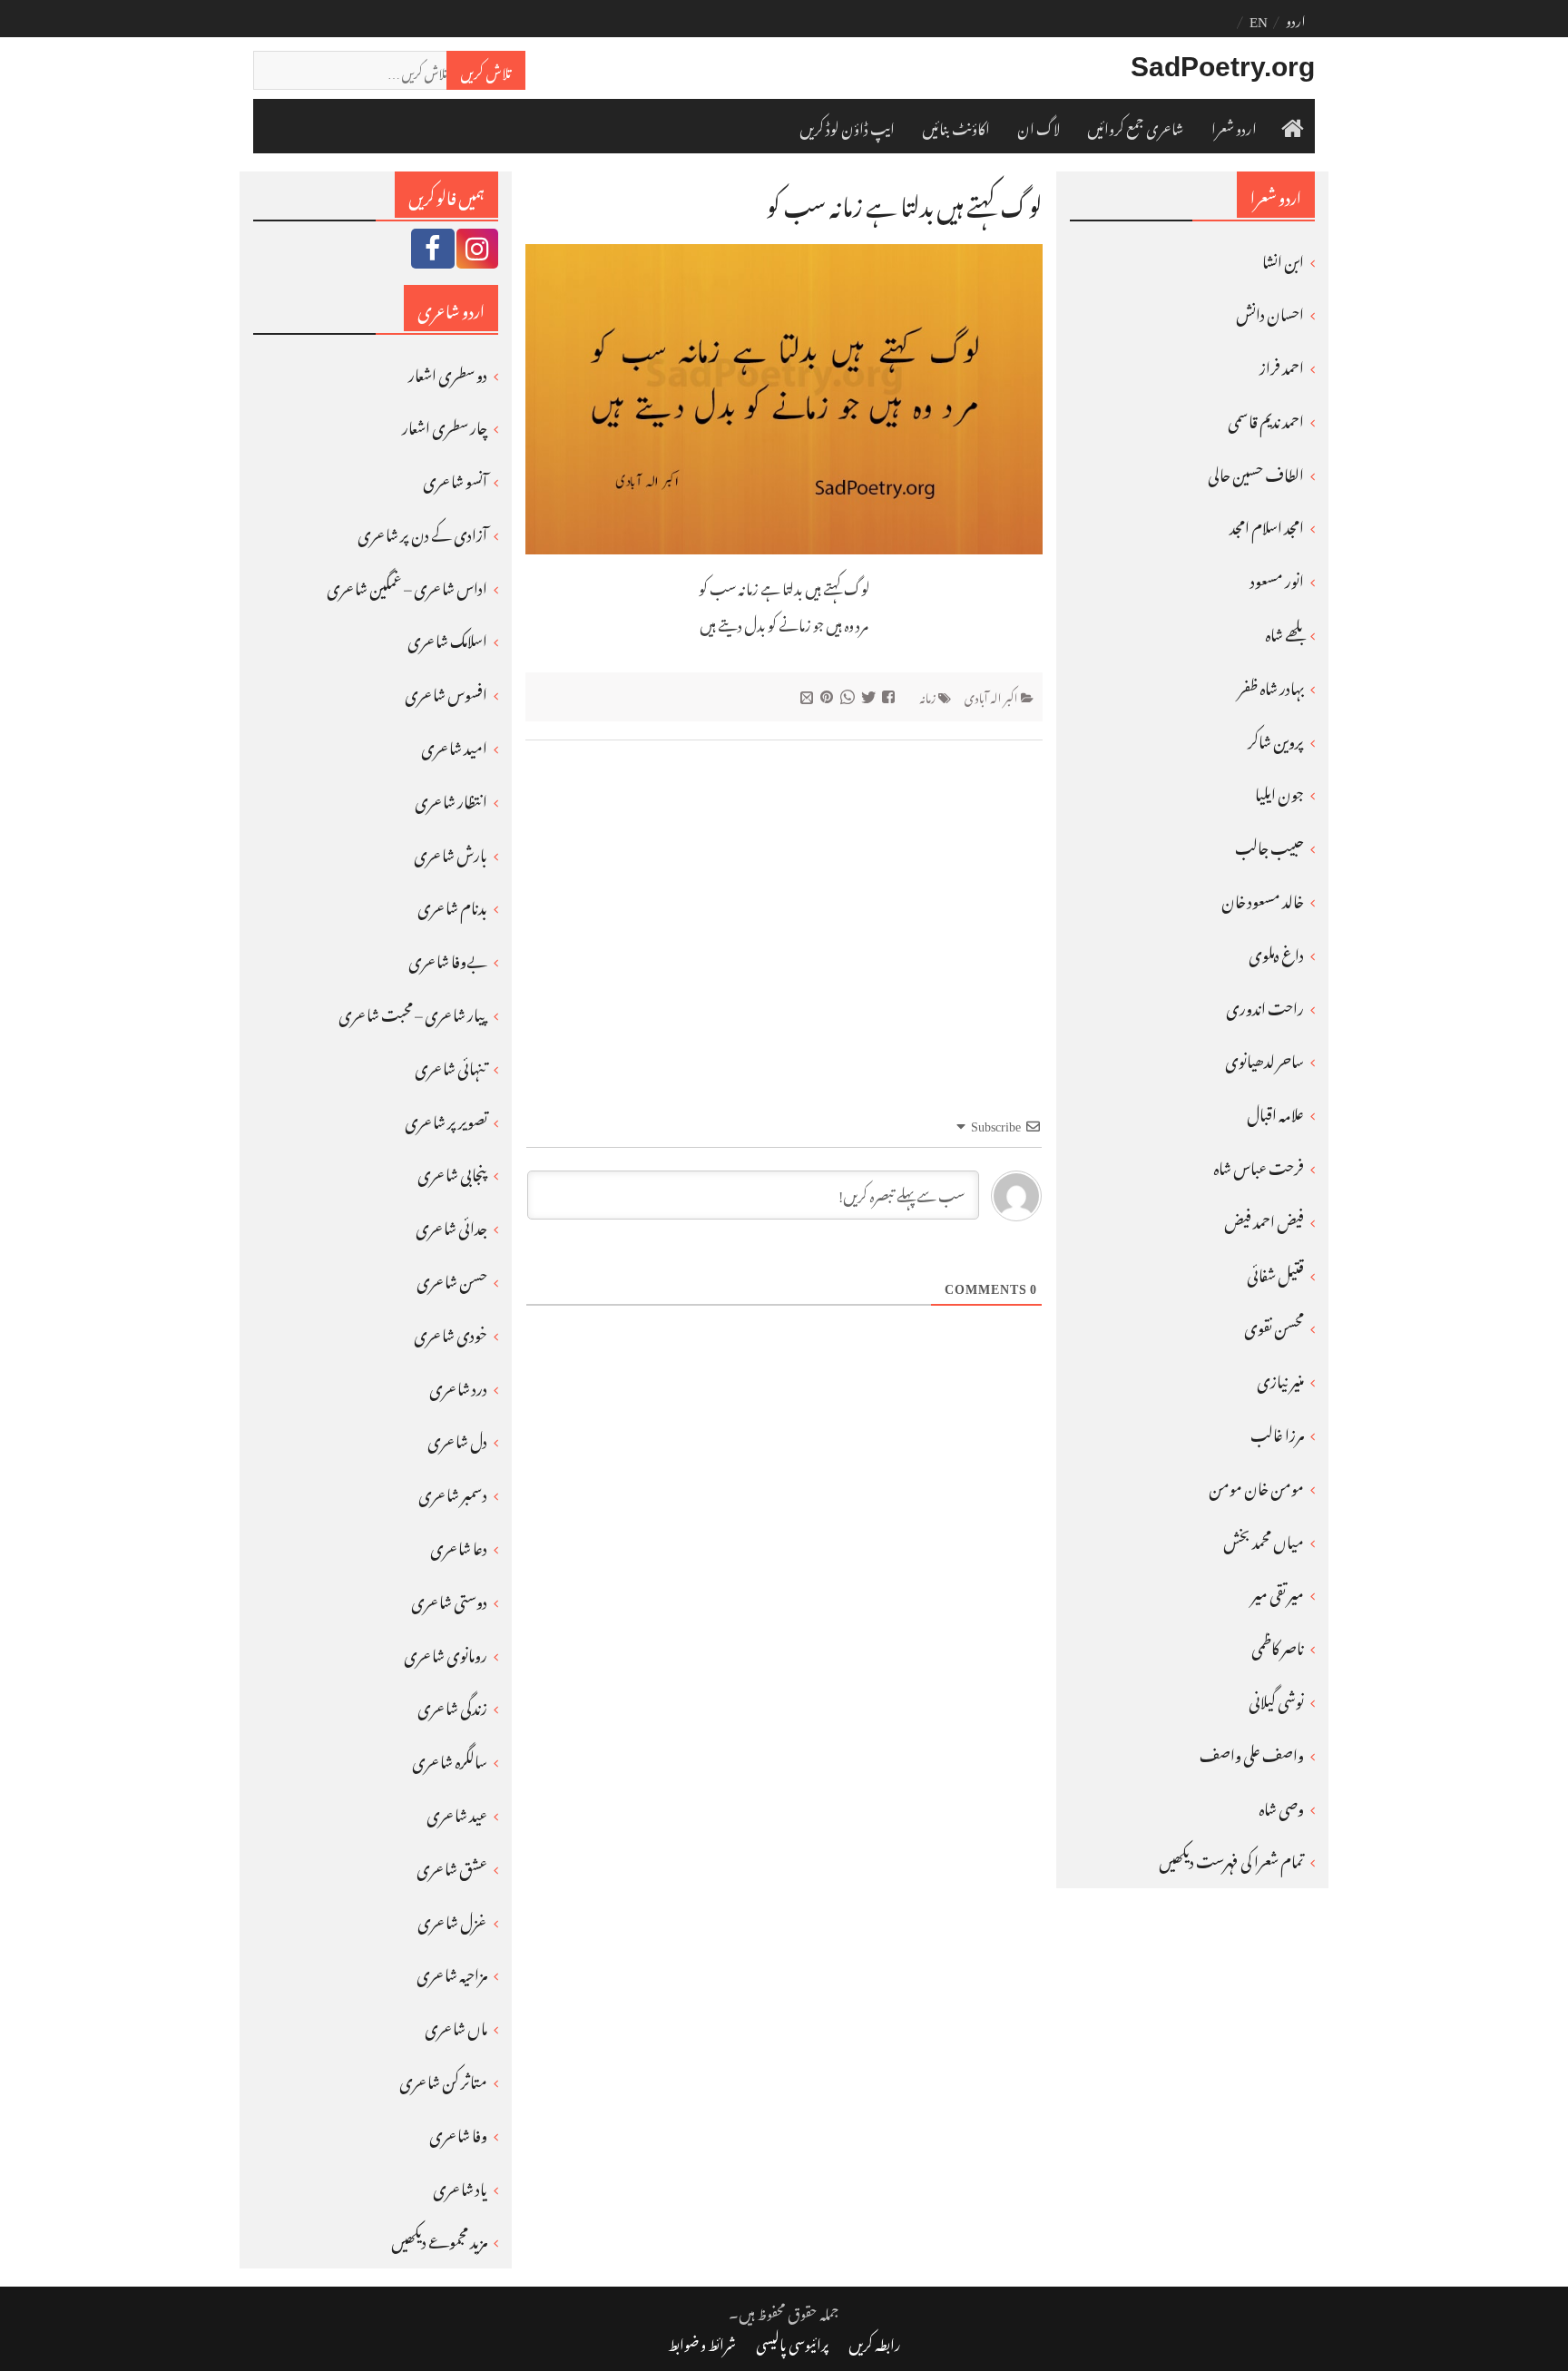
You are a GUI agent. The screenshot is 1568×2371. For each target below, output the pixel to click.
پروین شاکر (1276, 739)
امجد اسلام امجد (1267, 524)
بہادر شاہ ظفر (1271, 685)
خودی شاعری (451, 1332)
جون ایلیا (1279, 791)
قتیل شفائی (1275, 1272)
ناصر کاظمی (1278, 1645)
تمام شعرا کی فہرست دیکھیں (1231, 1858)
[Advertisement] (784, 896)
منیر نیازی (1280, 1378)
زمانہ (927, 696)
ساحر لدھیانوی (1264, 1058)
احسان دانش (1270, 311)
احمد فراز (1282, 365)
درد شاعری (458, 1386)
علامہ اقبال (1275, 1112)
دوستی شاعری (449, 1599)
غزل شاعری (452, 1919)
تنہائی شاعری (451, 1065)
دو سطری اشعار (448, 372)
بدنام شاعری (452, 905)
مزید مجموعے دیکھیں (439, 2239)
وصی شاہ (1281, 1806)
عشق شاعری (452, 1866)
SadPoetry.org (1223, 67)
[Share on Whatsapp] (850, 696)
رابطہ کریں (875, 2342)
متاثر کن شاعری (443, 2079)
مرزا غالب (1277, 1432)
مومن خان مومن (1256, 1485)
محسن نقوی (1274, 1325)
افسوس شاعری (446, 691)
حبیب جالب (1269, 845)
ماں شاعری (456, 2025)
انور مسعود (1277, 578)
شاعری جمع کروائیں (1136, 126)
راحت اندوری (1265, 1005)
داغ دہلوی (1276, 952)
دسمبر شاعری (453, 1492)
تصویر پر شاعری (446, 1119)
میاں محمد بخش (1264, 1539)
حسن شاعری (452, 1279)
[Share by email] (809, 696)
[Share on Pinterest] (829, 696)
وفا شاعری (458, 2132)
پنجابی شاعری (452, 1171)
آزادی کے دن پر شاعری (422, 532)
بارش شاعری (451, 852)
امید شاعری (454, 745)
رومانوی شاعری (446, 1652)
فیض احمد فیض (1264, 1219)
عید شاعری (457, 1812)
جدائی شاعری (451, 1225)
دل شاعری (457, 1438)
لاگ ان (1039, 126)
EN (1259, 18)
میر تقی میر (1278, 1592)
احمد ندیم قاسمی (1266, 418)
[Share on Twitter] (871, 696)
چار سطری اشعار (445, 425)
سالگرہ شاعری (450, 1759)
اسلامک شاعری (447, 638)
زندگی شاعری (452, 1705)
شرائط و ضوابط (702, 2342)
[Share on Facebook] (891, 696)
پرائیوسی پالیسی (792, 2342)
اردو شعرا (1234, 126)
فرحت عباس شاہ (1259, 1165)
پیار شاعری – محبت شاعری (413, 1012)
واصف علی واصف (1252, 1752)
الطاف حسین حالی (1256, 472)
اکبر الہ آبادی (991, 696)
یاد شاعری (460, 2186)
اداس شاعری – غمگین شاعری (407, 585)
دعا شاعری (459, 1545)
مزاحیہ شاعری (452, 1972)
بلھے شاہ (1284, 632)
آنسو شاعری (455, 478)
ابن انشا (1283, 259)
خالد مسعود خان (1263, 898)
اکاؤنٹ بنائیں (956, 126)
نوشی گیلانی (1276, 1699)
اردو (1296, 18)
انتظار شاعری (451, 798)
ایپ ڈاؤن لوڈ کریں (847, 126)
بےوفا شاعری (448, 958)
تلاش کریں (486, 70)
